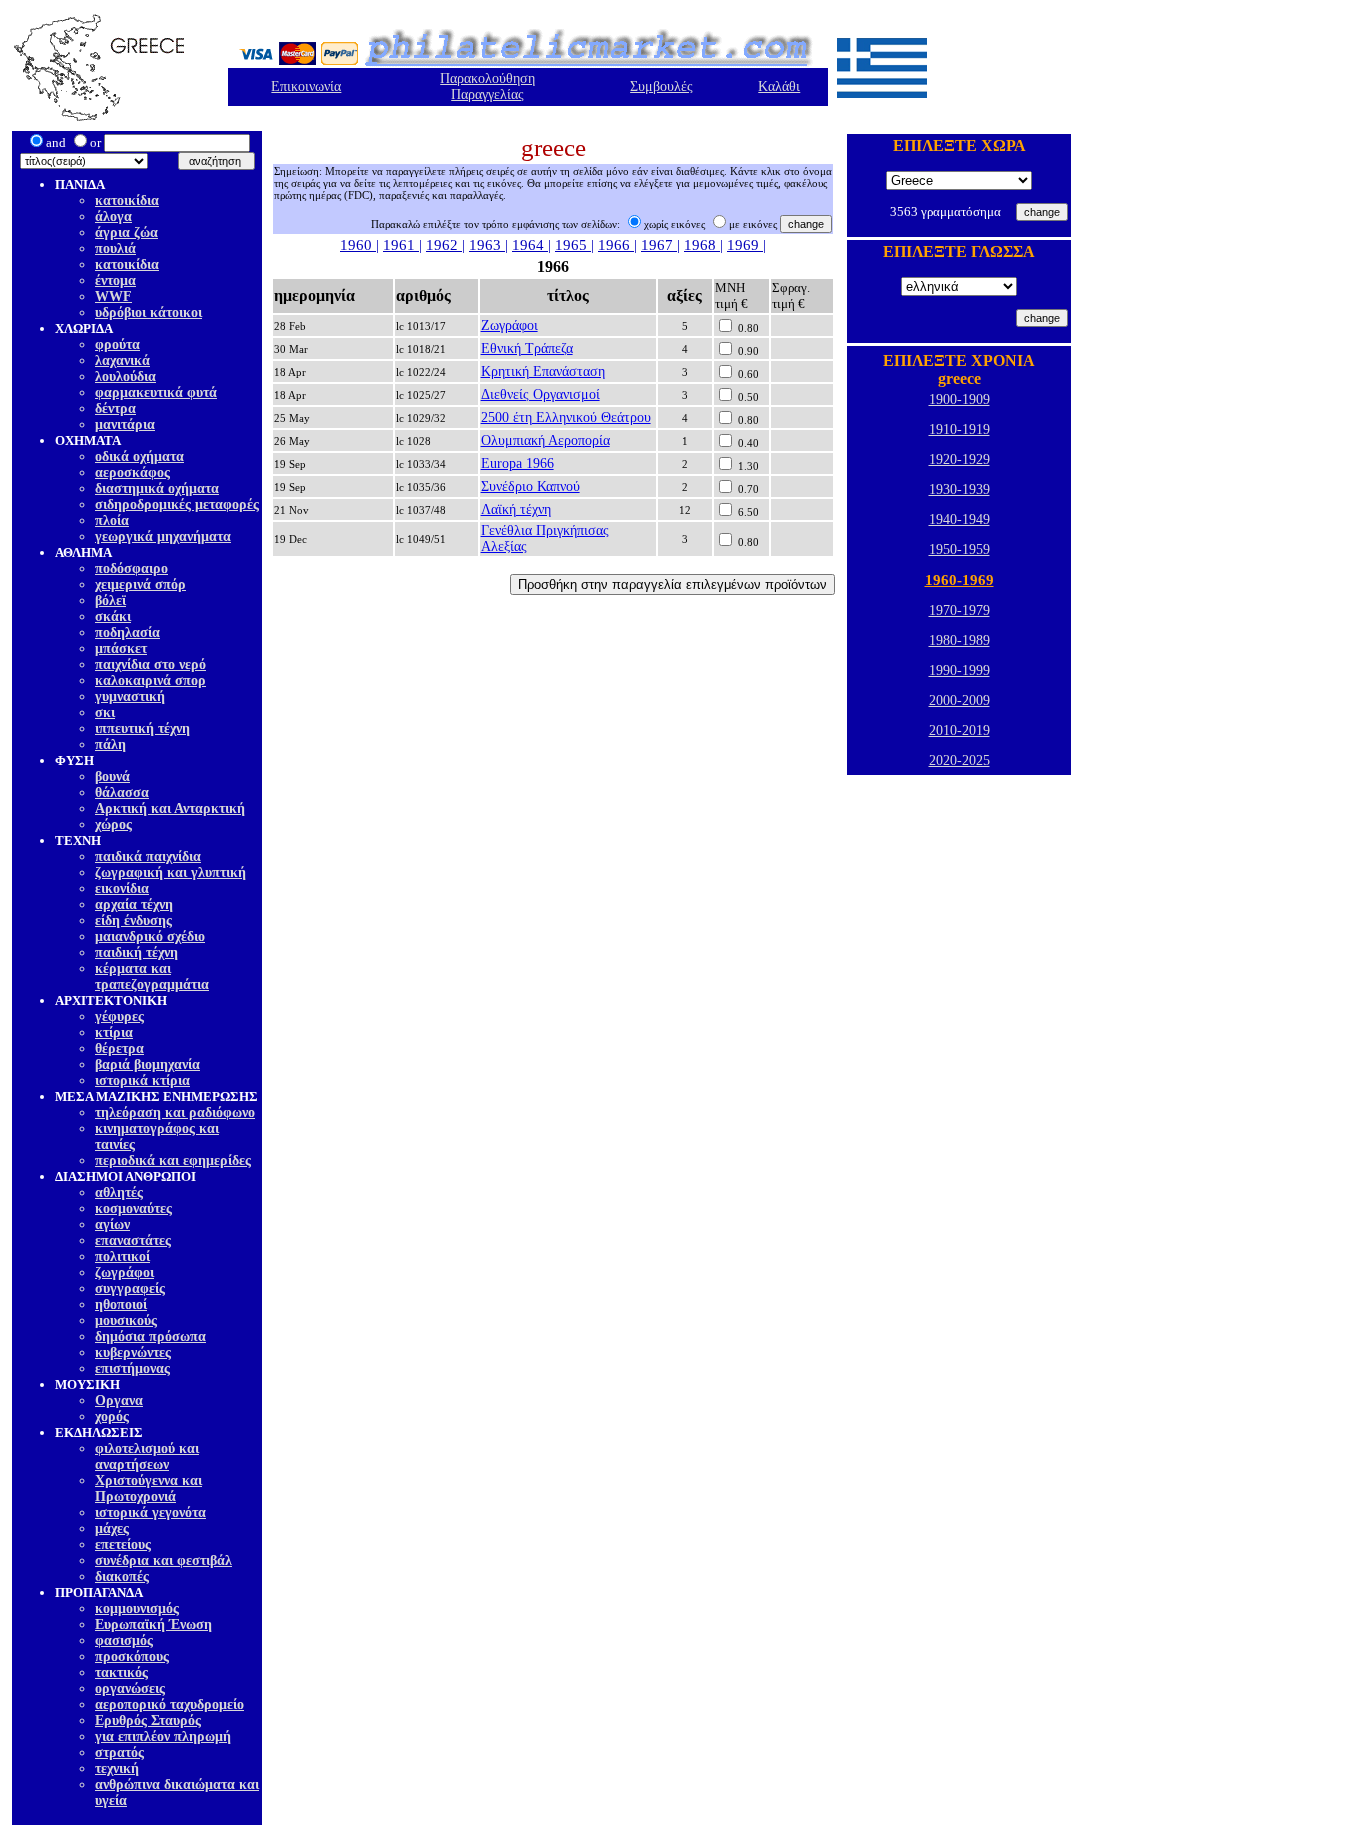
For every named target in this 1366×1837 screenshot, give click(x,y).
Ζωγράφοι (509, 325)
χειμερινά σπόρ (140, 584)
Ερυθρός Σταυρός (148, 1720)
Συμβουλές (661, 86)
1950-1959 (959, 549)
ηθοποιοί (121, 1304)
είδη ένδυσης (133, 920)
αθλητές (119, 1192)
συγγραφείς (130, 1288)
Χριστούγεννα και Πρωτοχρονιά (148, 1488)
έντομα (115, 280)
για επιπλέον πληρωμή (163, 1736)
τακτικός (121, 1672)
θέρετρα (119, 1048)
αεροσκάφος (132, 472)
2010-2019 (959, 730)
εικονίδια (122, 888)
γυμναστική (130, 696)
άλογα (113, 216)
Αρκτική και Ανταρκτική (170, 808)
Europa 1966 (517, 463)
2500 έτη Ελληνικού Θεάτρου (566, 417)
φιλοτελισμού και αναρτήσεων (147, 1456)
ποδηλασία (127, 632)
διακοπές (122, 1576)
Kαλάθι (779, 86)
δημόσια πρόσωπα (150, 1336)
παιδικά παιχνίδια (148, 856)
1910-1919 (959, 429)
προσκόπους (132, 1656)
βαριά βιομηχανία (147, 1064)
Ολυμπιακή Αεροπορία (545, 440)
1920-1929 (959, 459)
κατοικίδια (127, 200)
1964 (530, 245)
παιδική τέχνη (136, 952)
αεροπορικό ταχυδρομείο (169, 1704)
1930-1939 (959, 489)
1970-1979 (959, 610)
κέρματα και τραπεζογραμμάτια (152, 976)
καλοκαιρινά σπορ (150, 680)
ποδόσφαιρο (131, 568)
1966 (616, 245)
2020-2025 (959, 760)
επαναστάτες (133, 1240)
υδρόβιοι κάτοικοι (148, 312)
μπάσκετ (121, 648)
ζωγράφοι (124, 1272)
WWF (113, 296)
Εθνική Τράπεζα (527, 348)
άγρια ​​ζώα (126, 232)
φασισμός (124, 1640)
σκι (105, 712)
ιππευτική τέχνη (142, 728)
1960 (358, 245)
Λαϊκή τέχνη (516, 509)
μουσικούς (126, 1320)
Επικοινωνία (306, 86)
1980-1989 (959, 640)
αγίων (112, 1224)
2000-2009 (959, 700)
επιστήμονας (132, 1368)
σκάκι (113, 616)
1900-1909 (959, 399)
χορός (112, 1416)
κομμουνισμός (137, 1608)
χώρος (113, 824)
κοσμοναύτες (133, 1208)
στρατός (119, 1752)
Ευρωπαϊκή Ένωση (153, 1624)
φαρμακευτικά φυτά (156, 392)
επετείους (123, 1544)
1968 (702, 245)
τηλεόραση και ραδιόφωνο (175, 1112)
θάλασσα (122, 792)
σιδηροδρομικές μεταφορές (177, 504)
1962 (444, 245)
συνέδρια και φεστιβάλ (163, 1560)
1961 (401, 245)
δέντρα (115, 408)
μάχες (112, 1528)
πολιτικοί (122, 1256)
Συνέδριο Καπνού (530, 486)
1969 (745, 245)
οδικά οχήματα (139, 456)
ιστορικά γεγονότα (150, 1512)
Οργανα (119, 1400)
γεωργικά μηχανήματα (163, 536)
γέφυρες (119, 1016)
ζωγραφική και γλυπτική (170, 872)
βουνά (112, 776)
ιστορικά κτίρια (142, 1080)
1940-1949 (959, 519)
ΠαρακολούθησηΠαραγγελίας (487, 86)
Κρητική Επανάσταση (543, 371)
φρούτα (117, 344)
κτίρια (114, 1032)
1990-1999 (959, 670)
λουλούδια (125, 376)
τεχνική (117, 1768)
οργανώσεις (130, 1688)
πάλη (110, 744)
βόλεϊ (110, 600)
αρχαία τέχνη (134, 904)
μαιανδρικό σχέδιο (150, 936)
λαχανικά (122, 360)
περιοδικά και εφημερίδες (173, 1160)
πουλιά (115, 248)
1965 (573, 245)
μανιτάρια (125, 424)
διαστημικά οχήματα (157, 488)
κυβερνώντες (133, 1352)
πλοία (112, 520)
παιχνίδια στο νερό (150, 664)
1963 (487, 245)
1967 (659, 245)
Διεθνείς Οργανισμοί (540, 394)
